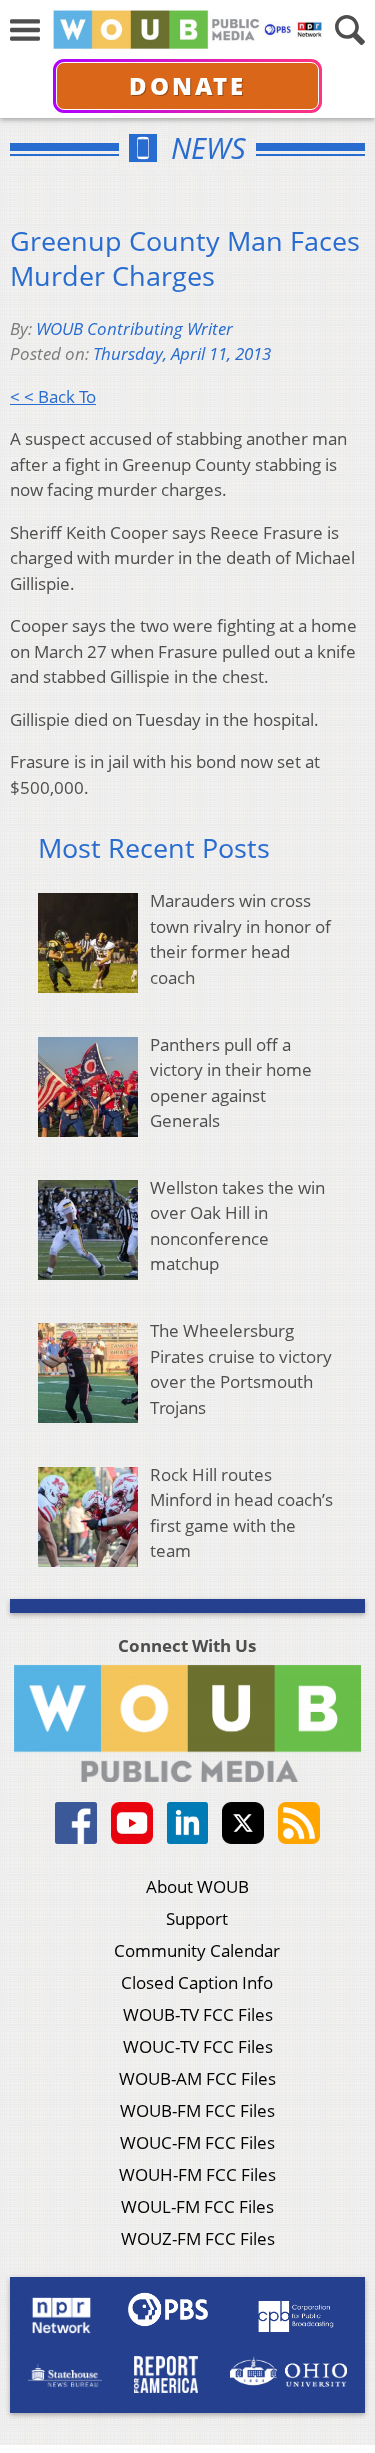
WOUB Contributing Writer (134, 328)
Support (197, 1918)
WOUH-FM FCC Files (197, 2174)
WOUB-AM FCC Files (197, 2078)
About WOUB (197, 1886)
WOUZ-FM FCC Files (198, 2238)
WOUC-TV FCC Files (198, 2046)
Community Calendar (197, 1950)
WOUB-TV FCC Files (198, 2014)
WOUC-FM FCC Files (197, 2142)
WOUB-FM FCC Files (197, 2110)
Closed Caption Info (197, 1982)
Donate (187, 85)
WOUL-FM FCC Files (197, 2206)
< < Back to (53, 396)
